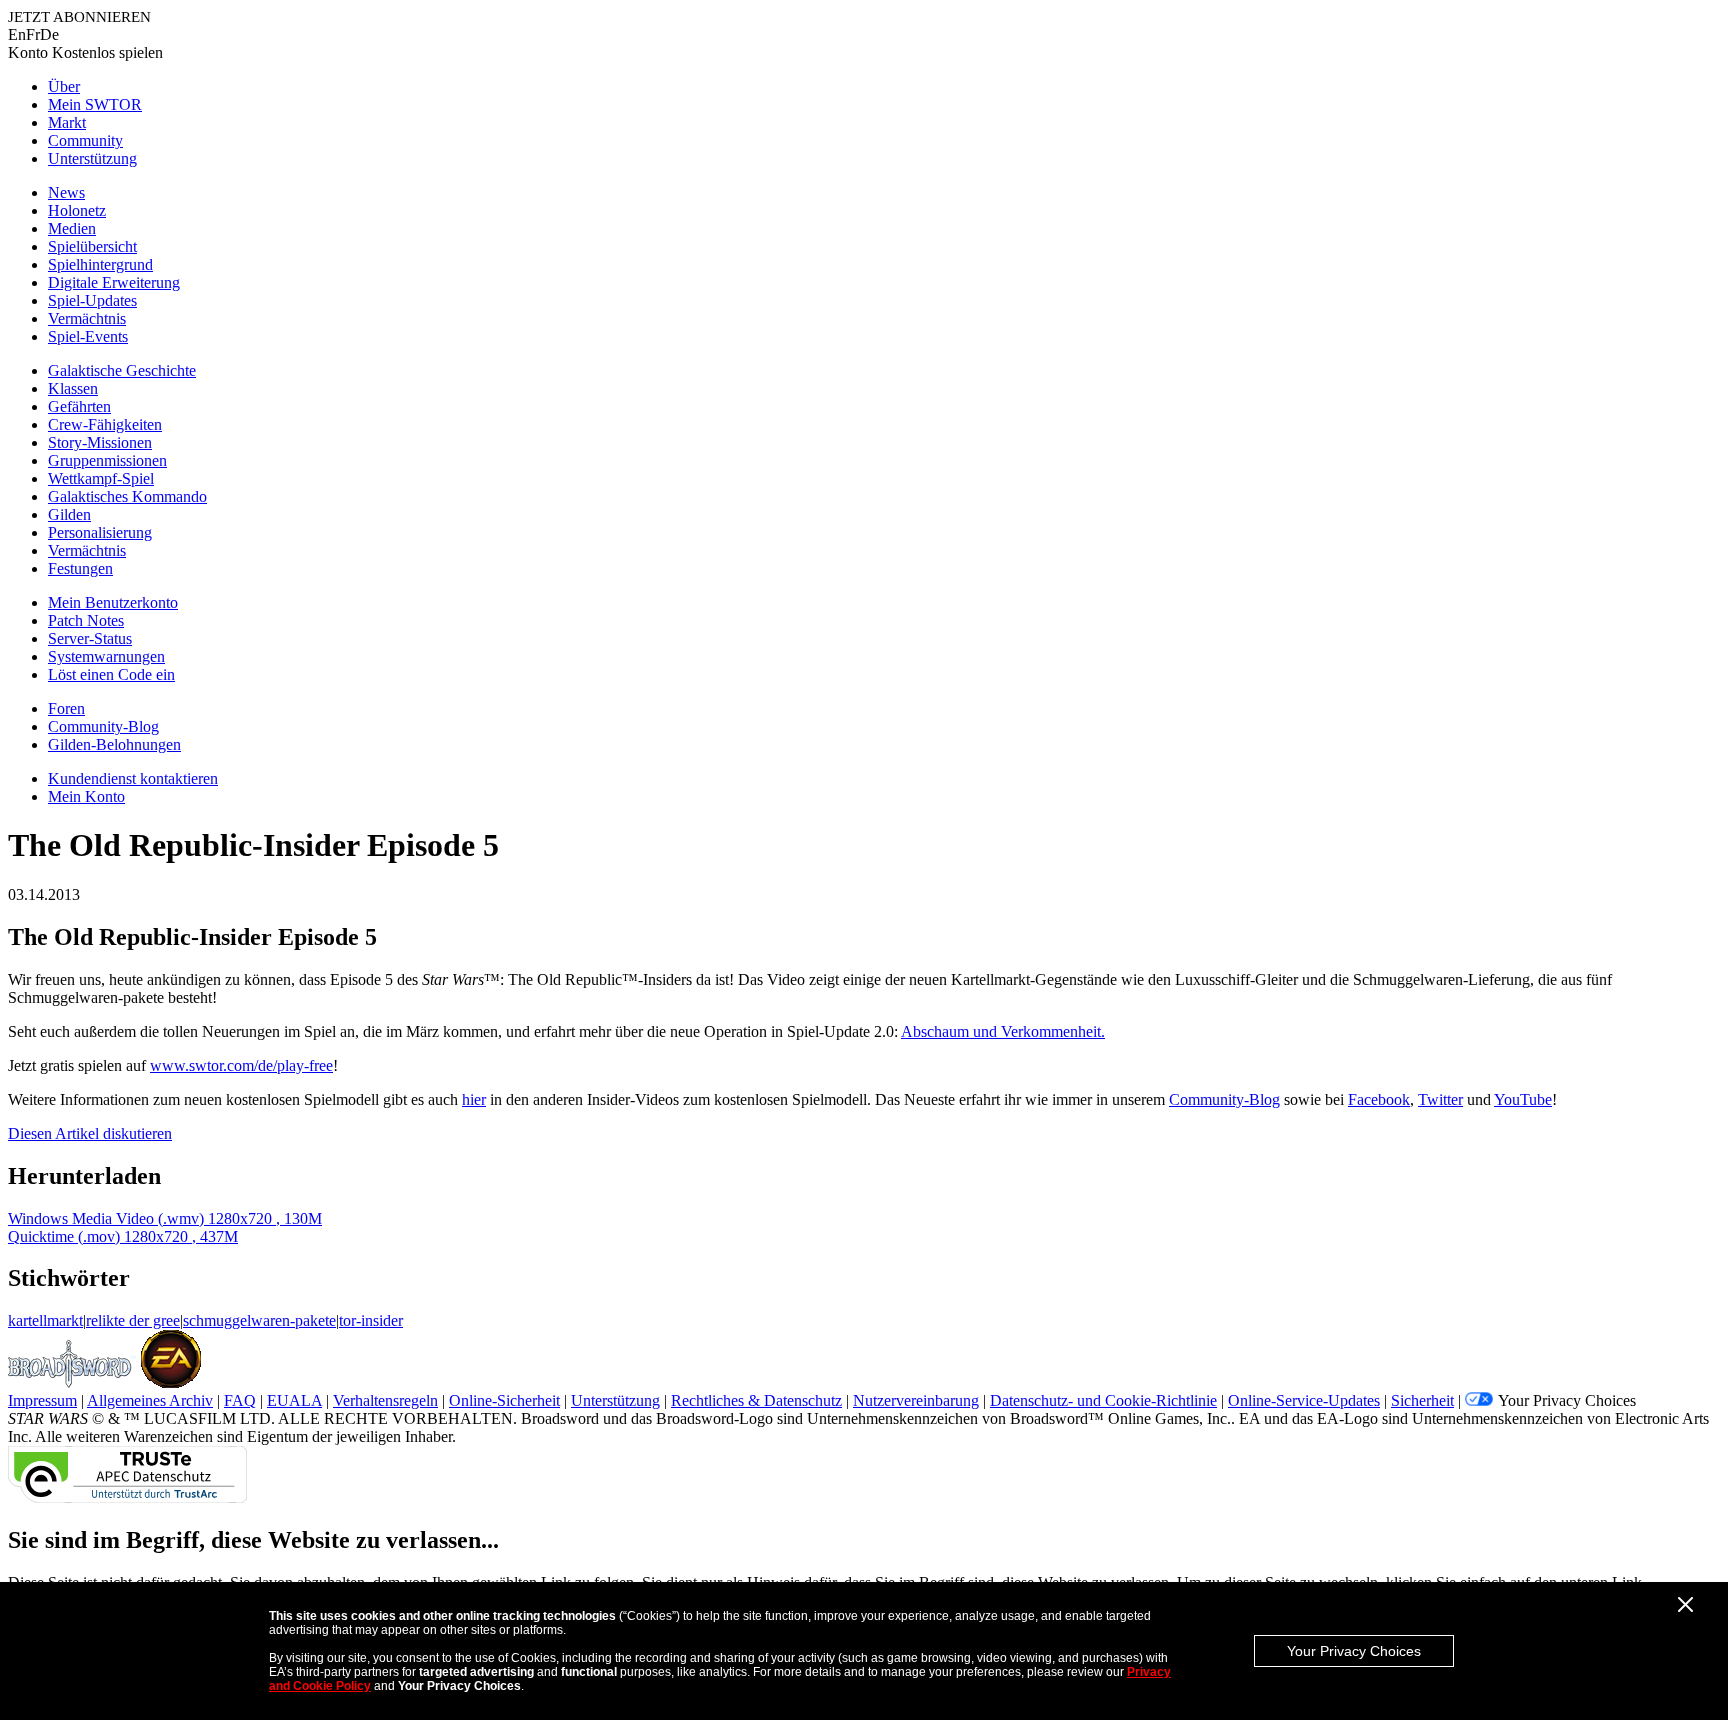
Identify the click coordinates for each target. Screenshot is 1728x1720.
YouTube (1523, 1099)
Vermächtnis (87, 318)
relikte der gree (133, 1320)
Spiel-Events (88, 336)
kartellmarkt (45, 1320)
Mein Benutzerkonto (113, 602)
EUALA (294, 1400)
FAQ (240, 1400)
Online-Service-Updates (1304, 1400)
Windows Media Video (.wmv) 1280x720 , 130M (165, 1218)
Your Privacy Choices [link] (1567, 1400)
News (66, 192)
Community (85, 140)
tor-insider (371, 1320)
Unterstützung (92, 158)
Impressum (42, 1400)
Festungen (80, 568)
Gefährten (79, 406)
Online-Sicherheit (504, 1400)
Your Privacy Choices (1354, 1651)
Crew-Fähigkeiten (105, 424)
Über (64, 86)
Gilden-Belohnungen (114, 744)
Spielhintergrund (100, 264)
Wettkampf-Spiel (101, 478)
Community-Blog (103, 726)
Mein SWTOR (95, 104)
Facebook (1379, 1099)
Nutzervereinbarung (916, 1400)
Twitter (1440, 1099)
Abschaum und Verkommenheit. (1003, 1031)
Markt (67, 122)
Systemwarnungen (106, 656)
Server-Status (90, 638)
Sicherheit (1422, 1400)
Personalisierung (100, 532)
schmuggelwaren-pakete (259, 1320)
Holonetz (77, 210)
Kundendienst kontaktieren (133, 778)
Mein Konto (86, 796)
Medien (72, 228)
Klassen (73, 388)
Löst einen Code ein (111, 674)
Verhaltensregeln (385, 1400)
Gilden (69, 514)
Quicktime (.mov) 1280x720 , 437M (123, 1236)
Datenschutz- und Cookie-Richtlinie (1103, 1400)
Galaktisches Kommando (127, 496)
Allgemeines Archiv (150, 1400)
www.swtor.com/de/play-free (241, 1065)
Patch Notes (86, 620)
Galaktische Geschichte (122, 370)
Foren (66, 708)
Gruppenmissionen (107, 460)
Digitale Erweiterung (114, 282)
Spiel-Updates (92, 300)
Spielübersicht (92, 246)
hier (474, 1099)
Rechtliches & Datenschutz (756, 1400)
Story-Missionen (100, 442)
